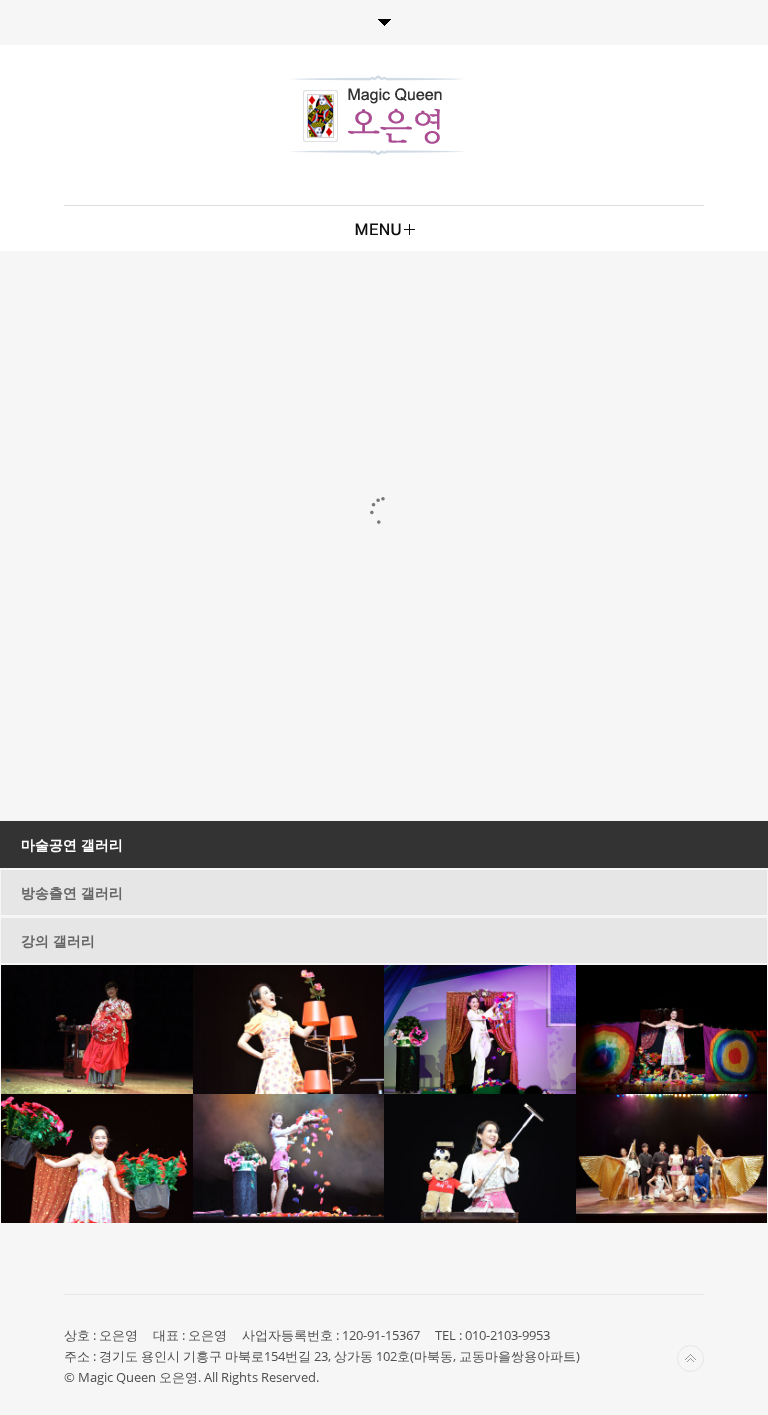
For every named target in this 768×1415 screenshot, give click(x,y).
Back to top (690, 1358)
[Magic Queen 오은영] (378, 115)
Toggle (384, 22)
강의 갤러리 (58, 940)
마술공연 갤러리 (72, 844)
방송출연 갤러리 (72, 892)
